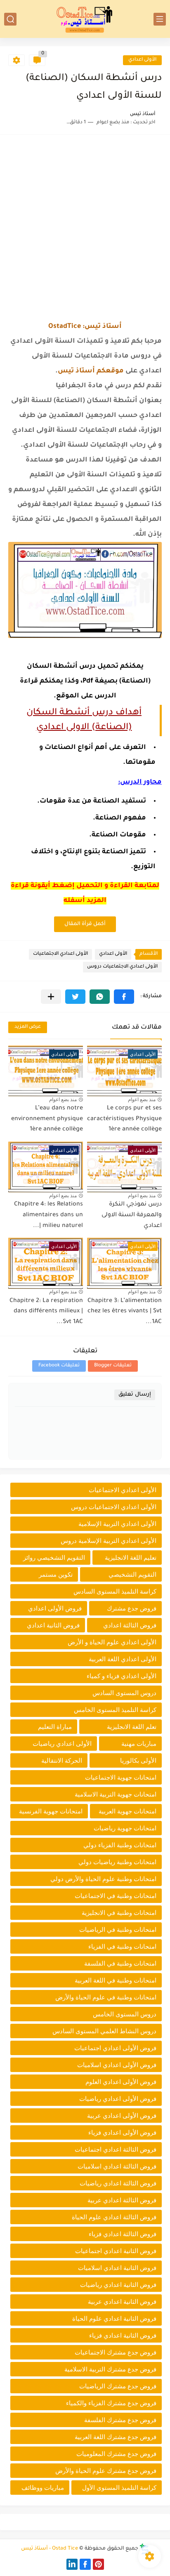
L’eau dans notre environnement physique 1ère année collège (47, 1119)
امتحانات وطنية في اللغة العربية (116, 1980)
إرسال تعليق (135, 1395)
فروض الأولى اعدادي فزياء (122, 2132)
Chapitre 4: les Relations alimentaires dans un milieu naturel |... (48, 1215)
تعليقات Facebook (59, 1366)
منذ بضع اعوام (142, 1100)
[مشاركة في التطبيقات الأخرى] (51, 997)
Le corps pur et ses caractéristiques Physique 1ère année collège (124, 1119)
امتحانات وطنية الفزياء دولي (120, 1845)
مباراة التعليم (55, 1727)
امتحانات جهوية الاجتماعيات (121, 1777)
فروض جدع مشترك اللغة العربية (116, 2437)
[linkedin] (72, 2564)
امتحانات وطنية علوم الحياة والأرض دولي (103, 1879)
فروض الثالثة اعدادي (130, 1625)
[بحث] (10, 19)
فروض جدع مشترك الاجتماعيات (116, 2352)
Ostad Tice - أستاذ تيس (50, 2549)
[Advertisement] (85, 228)
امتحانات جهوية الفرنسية (51, 1811)
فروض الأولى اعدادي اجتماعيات (115, 2048)
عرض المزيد (28, 1027)
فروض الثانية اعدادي (53, 1625)
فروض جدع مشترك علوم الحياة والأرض (106, 2471)
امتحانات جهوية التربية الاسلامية (116, 1794)
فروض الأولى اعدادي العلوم (121, 2082)
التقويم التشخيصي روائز (54, 1558)
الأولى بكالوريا (138, 1760)
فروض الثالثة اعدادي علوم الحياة (114, 2217)
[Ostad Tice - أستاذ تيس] (85, 19)
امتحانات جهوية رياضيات (125, 1828)
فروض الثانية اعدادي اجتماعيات (116, 2251)
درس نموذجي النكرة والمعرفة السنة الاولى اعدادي (132, 1215)
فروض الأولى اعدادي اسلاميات (117, 2065)
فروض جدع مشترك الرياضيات (118, 2386)
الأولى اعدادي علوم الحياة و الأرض (112, 1642)
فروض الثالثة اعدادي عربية (122, 2200)
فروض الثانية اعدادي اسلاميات (117, 2268)
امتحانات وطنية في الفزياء (122, 1946)
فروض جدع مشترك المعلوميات (116, 2454)
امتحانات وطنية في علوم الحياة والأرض (106, 1997)
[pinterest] (98, 2564)
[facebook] (85, 2564)
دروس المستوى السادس (124, 1693)
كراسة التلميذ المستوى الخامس (115, 1710)
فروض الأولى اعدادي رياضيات (118, 2099)
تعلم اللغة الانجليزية (132, 1727)
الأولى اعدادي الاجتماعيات (60, 954)
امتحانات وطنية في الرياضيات (118, 1930)
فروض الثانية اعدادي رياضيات (118, 2285)
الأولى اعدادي (142, 60)
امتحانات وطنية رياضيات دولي (117, 1862)
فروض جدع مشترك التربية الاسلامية (110, 2369)
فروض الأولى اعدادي (55, 1608)
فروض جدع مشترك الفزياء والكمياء (111, 2403)
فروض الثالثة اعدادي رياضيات (118, 2183)
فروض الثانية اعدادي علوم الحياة (114, 2318)
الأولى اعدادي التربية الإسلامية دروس (109, 1541)
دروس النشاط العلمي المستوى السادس (104, 2031)
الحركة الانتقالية (62, 1760)
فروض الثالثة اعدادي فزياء (123, 2234)
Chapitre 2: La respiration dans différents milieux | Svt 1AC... (46, 1312)
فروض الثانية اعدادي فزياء (123, 2335)
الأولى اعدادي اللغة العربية (123, 1659)
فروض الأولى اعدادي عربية (122, 2116)
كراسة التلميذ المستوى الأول (119, 2488)
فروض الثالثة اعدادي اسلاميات (117, 2166)
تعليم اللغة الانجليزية (131, 1558)
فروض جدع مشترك (132, 1608)
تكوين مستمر (56, 1574)
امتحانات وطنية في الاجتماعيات (116, 1896)
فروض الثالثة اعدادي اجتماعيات (116, 2149)
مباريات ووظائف (43, 2488)
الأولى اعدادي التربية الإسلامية (117, 1524)
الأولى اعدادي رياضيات (62, 1744)
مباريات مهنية (139, 1744)
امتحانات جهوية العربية (127, 1811)
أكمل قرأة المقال (85, 924)
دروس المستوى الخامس (125, 2014)
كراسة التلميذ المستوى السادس (115, 1591)
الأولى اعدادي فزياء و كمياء (122, 1676)
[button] (124, 997)
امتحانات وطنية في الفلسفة (120, 1963)
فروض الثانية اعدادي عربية (122, 2302)
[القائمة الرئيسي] (160, 19)
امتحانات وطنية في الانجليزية (119, 1913)
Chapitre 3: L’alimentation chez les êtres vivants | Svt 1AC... (125, 1312)
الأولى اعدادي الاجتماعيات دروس (122, 967)
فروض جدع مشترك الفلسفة (120, 2420)
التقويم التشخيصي (132, 1574)
